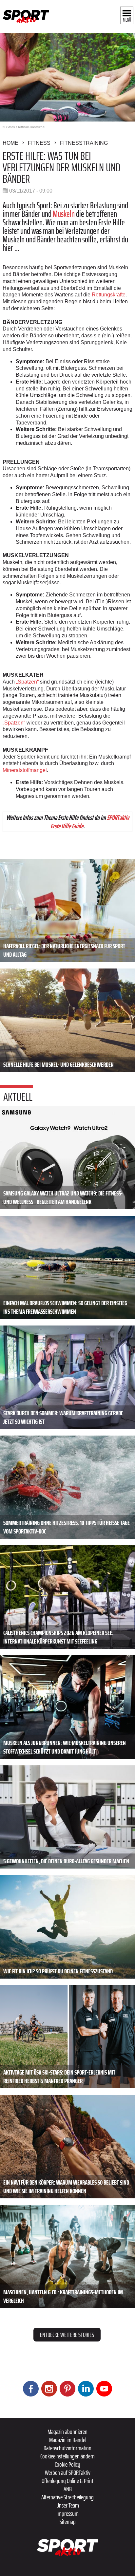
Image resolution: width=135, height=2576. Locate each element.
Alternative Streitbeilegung (67, 2497)
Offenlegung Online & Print (67, 2481)
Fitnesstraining (84, 143)
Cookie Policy (67, 2464)
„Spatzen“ (27, 682)
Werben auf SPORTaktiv (68, 2473)
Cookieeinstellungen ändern (67, 2456)
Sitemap (68, 2522)
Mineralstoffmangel (25, 770)
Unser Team (68, 2505)
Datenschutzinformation (67, 2448)
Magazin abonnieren (67, 2432)
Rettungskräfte (109, 295)
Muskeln (64, 214)
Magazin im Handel (68, 2440)
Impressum (67, 2513)
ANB (68, 2489)
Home (10, 143)
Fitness (39, 143)
